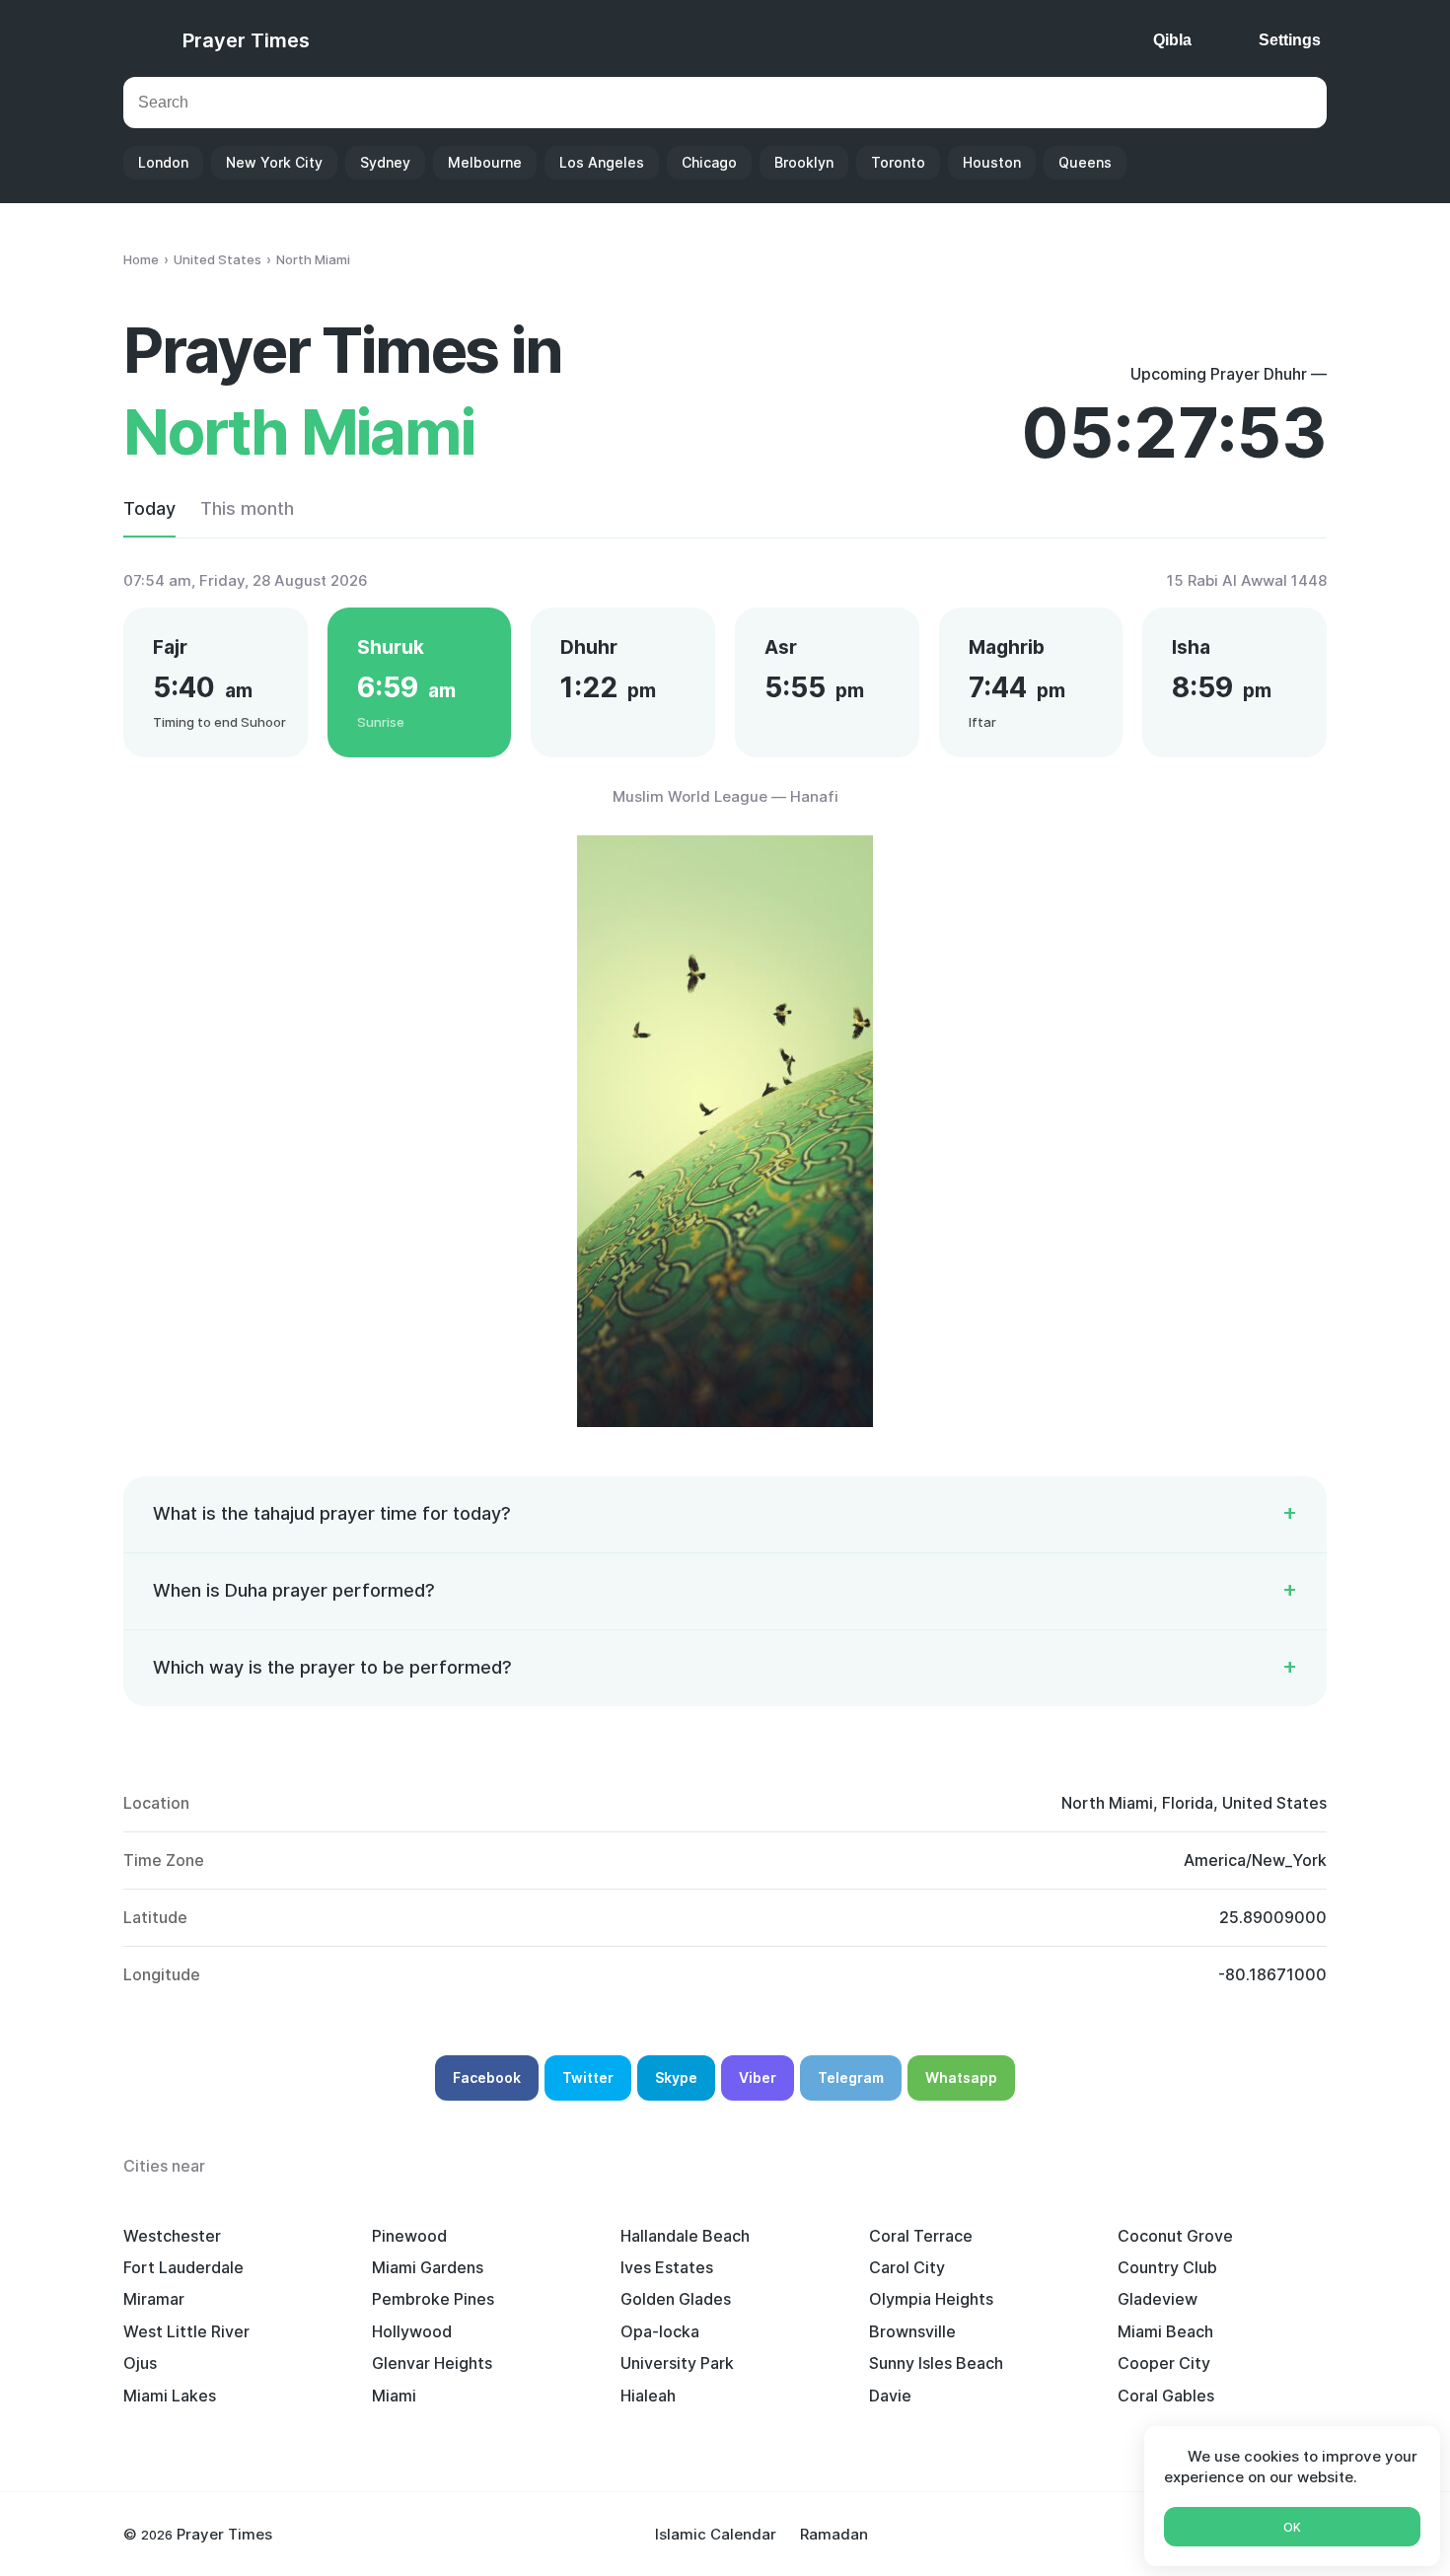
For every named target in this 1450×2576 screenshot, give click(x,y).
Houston (992, 162)
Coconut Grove (1175, 2236)
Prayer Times (246, 40)
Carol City (907, 2267)
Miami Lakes (170, 2396)
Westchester (172, 2236)
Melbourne (485, 162)
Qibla (1172, 40)
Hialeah (648, 2396)
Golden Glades (676, 2299)
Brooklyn (804, 162)
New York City (274, 162)
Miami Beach (1165, 2331)
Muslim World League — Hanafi (725, 796)
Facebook (487, 2077)
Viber (758, 2077)
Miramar (154, 2299)
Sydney (385, 162)
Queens (1085, 162)
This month (247, 508)
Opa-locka (660, 2331)
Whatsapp (961, 2077)
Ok (1292, 2527)
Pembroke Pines (433, 2299)
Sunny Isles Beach (936, 2363)
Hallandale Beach (685, 2236)
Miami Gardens (428, 2267)
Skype (676, 2077)
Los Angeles (602, 162)
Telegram (851, 2077)
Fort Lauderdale (183, 2267)
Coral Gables (1166, 2396)
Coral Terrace (921, 2236)
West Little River (186, 2331)
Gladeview (1158, 2299)
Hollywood (412, 2331)
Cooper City (1164, 2363)
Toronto (898, 162)
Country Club (1167, 2267)
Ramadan (834, 2534)
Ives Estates (667, 2267)
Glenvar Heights (432, 2363)
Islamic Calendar (716, 2534)
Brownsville (912, 2331)
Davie (890, 2396)
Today (149, 508)
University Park (677, 2363)
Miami (394, 2396)
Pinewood (409, 2236)
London (163, 162)
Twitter (588, 2077)
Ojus (140, 2363)
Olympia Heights (931, 2299)
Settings (1290, 40)
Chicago (709, 162)
